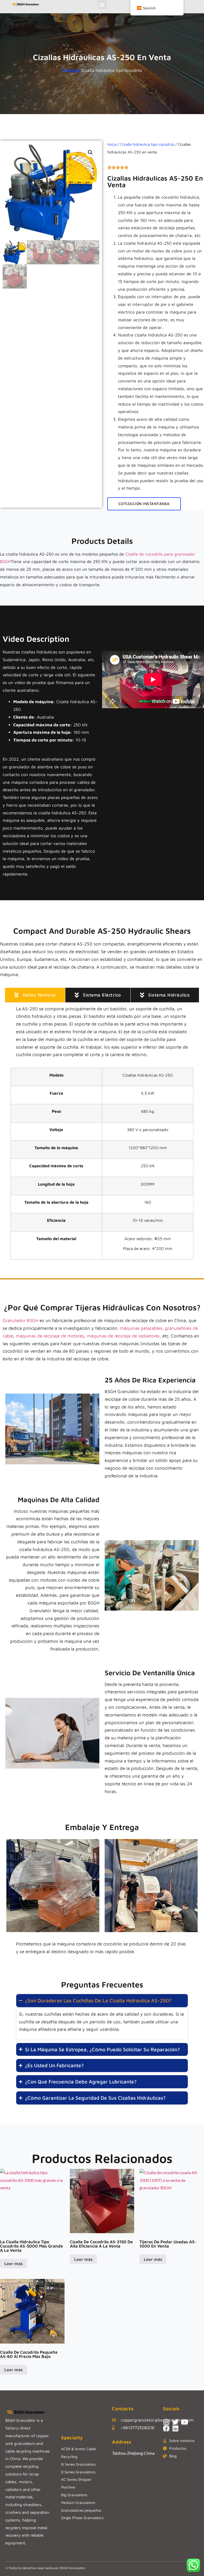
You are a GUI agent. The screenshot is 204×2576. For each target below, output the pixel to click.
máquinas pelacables (141, 1328)
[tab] (35, 995)
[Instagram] (166, 2422)
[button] (102, 4)
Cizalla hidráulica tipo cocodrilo (112, 70)
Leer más (14, 2264)
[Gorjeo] (175, 2422)
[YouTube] (184, 2422)
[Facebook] (166, 2428)
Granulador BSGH (20, 1320)
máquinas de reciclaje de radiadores (123, 1336)
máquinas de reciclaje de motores (50, 1336)
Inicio (112, 144)
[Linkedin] (175, 2428)
